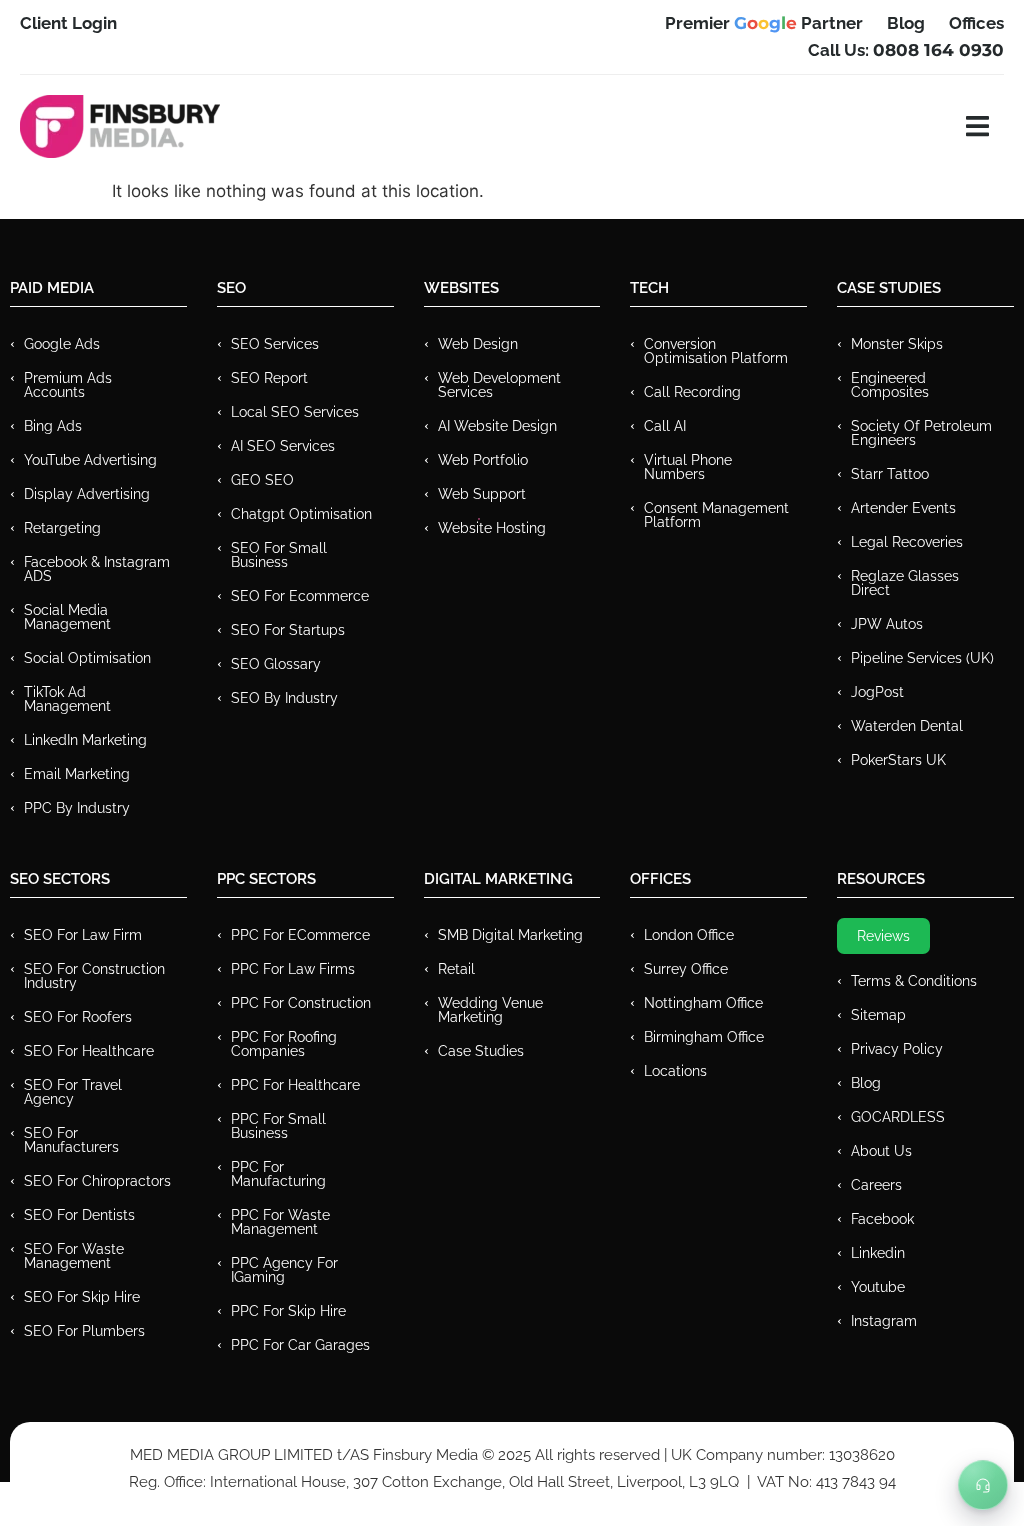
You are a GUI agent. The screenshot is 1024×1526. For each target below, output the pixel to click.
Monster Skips (897, 344)
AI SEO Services (283, 446)
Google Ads (62, 344)
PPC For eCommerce (300, 935)
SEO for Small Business (279, 555)
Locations (675, 1071)
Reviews (883, 936)
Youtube (878, 1287)
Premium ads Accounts (68, 385)
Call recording (692, 392)
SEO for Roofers (78, 1017)
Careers (876, 1185)
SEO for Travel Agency (73, 1092)
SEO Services (275, 344)
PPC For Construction (301, 1003)
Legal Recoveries (907, 542)
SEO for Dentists (79, 1215)
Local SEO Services (295, 412)
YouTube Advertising (90, 460)
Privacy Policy (897, 1049)
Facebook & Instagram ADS (97, 569)
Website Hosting (492, 528)
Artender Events (903, 508)
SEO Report (269, 378)
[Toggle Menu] (983, 1485)
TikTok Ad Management (67, 699)
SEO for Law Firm (83, 935)
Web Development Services (499, 385)
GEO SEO (262, 480)
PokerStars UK (898, 760)
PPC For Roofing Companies (284, 1044)
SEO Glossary (276, 664)
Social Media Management (67, 617)
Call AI (665, 426)
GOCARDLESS (898, 1117)
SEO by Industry (284, 698)
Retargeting (62, 528)
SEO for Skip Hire (82, 1297)
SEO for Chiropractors (97, 1181)
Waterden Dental (907, 726)
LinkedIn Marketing (85, 740)
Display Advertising (87, 494)
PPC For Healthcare (295, 1085)
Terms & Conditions (914, 981)
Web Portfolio (483, 460)
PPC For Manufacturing (278, 1174)
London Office (689, 935)
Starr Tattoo (890, 474)
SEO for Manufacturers (71, 1140)
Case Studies (481, 1051)
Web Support (482, 494)
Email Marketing (77, 774)
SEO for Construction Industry (94, 976)
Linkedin (878, 1253)
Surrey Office (686, 969)
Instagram (884, 1321)
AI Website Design (497, 426)
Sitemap (878, 1015)
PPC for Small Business (278, 1126)
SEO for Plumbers (84, 1331)
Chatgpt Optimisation (301, 514)
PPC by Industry (77, 808)
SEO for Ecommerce (300, 596)
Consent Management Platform (716, 515)
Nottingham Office (703, 1003)
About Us (881, 1151)
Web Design (478, 344)
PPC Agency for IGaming (284, 1270)
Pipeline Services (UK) (922, 658)
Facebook (882, 1219)
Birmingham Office (704, 1037)
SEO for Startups (288, 630)
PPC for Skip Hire (288, 1311)
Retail (456, 969)
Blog (866, 1083)
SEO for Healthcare (89, 1051)
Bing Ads (53, 426)
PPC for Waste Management (280, 1222)
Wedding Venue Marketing (490, 1010)
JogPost (877, 692)
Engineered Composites (890, 385)
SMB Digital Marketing (510, 935)
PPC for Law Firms (293, 969)
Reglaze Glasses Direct (905, 583)
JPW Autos (887, 624)
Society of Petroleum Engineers (921, 433)
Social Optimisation (87, 658)
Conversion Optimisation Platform (716, 351)
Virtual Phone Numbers (688, 467)
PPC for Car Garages (300, 1345)
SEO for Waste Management (74, 1256)
